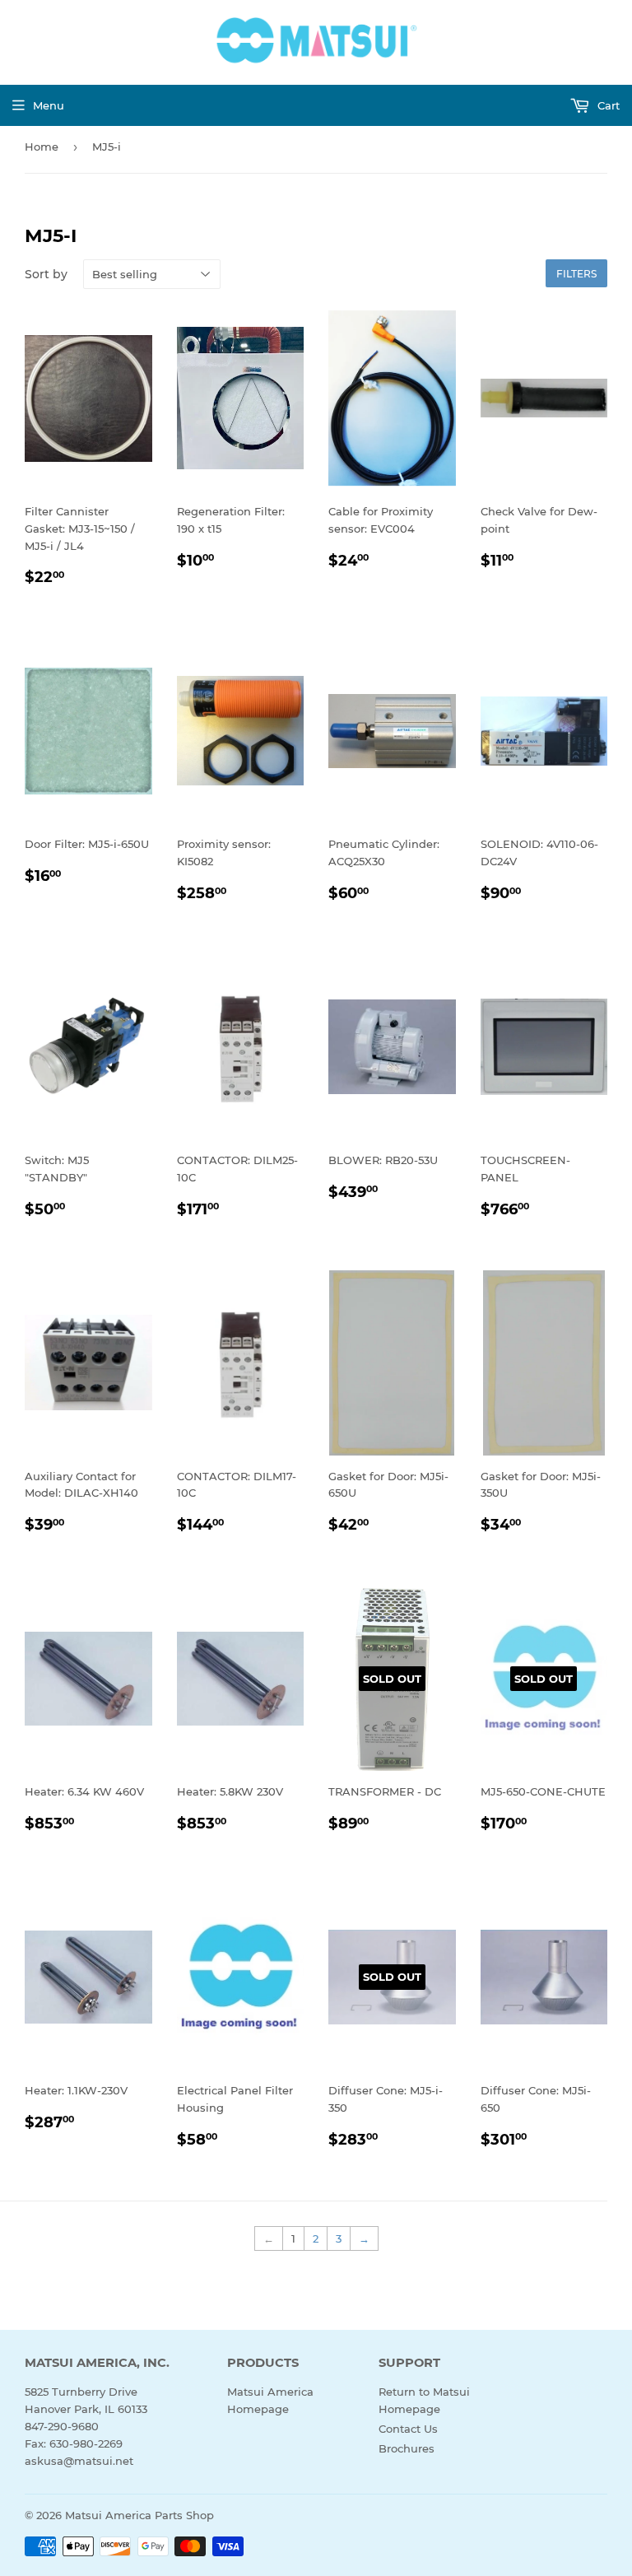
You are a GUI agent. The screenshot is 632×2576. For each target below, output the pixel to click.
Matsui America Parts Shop (139, 2515)
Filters (576, 274)
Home (42, 147)
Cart (607, 105)
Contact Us (408, 2429)
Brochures (407, 2448)
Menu (49, 105)
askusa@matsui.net (79, 2461)
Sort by (46, 274)
